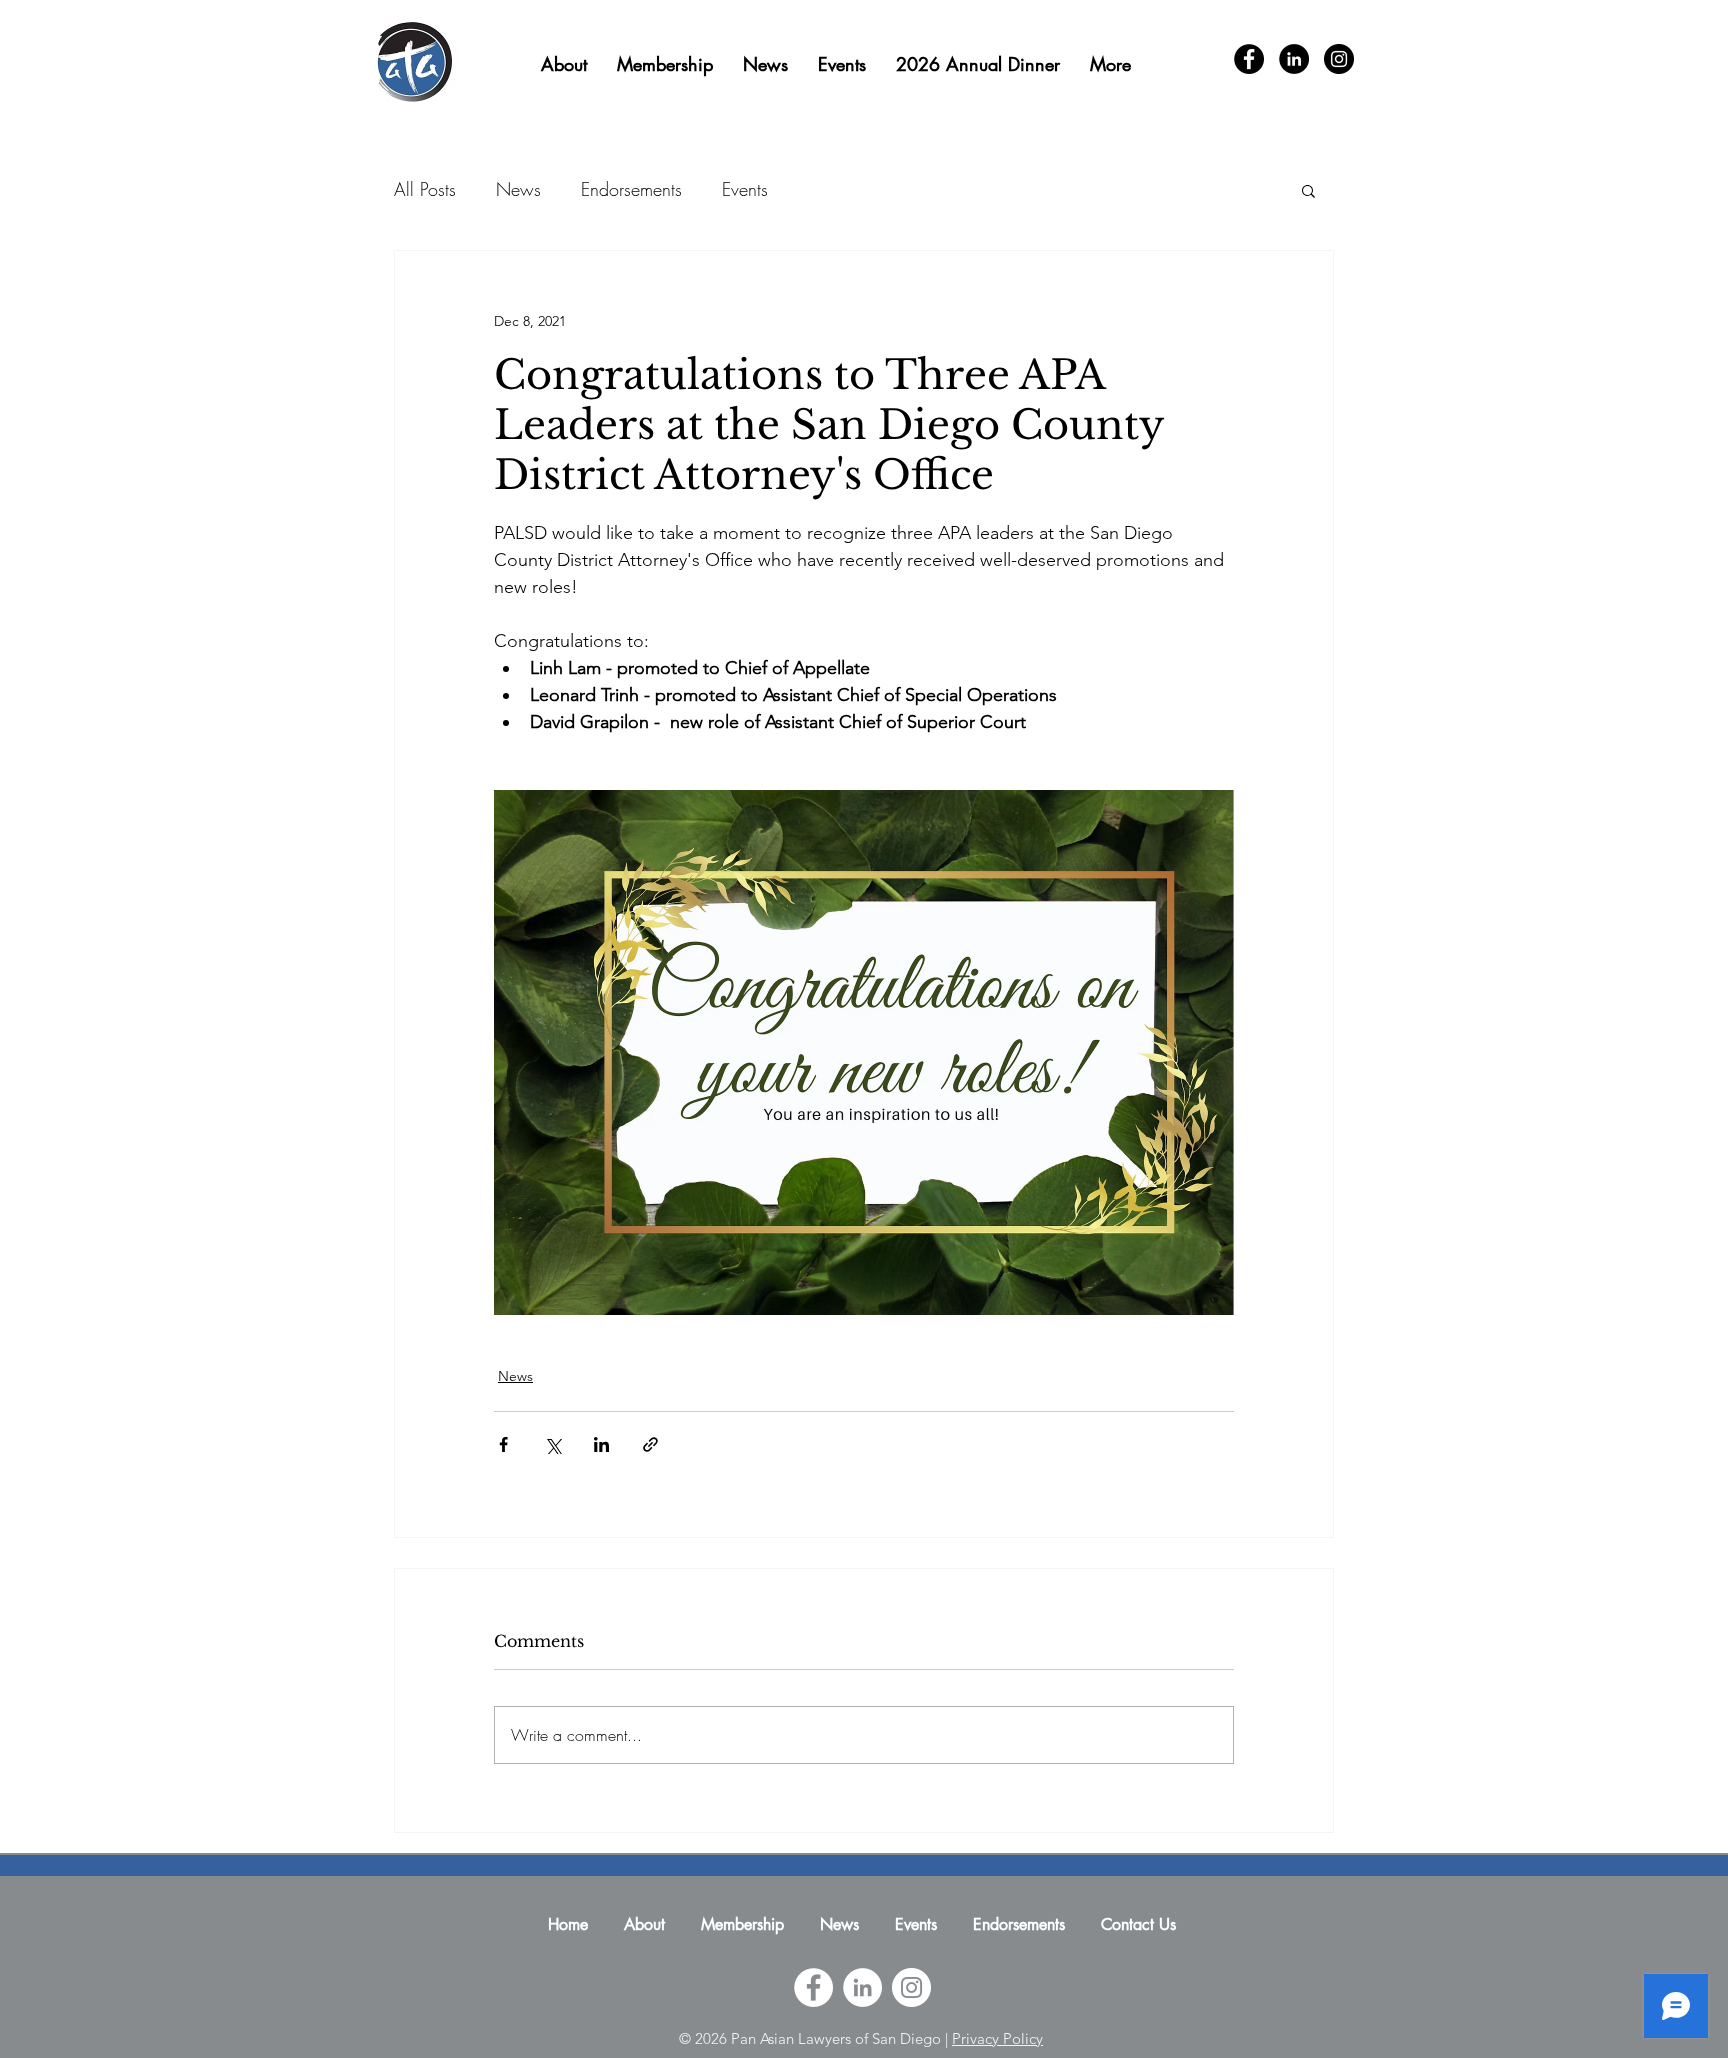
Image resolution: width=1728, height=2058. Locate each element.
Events (745, 189)
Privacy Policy (997, 2038)
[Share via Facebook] (503, 1444)
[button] (1308, 190)
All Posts (425, 189)
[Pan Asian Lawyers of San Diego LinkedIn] (862, 1987)
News (518, 189)
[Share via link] (650, 1444)
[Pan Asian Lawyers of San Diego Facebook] (813, 1987)
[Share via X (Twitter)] (552, 1444)
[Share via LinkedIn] (601, 1444)
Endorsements (631, 189)
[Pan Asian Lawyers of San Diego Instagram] (911, 1987)
